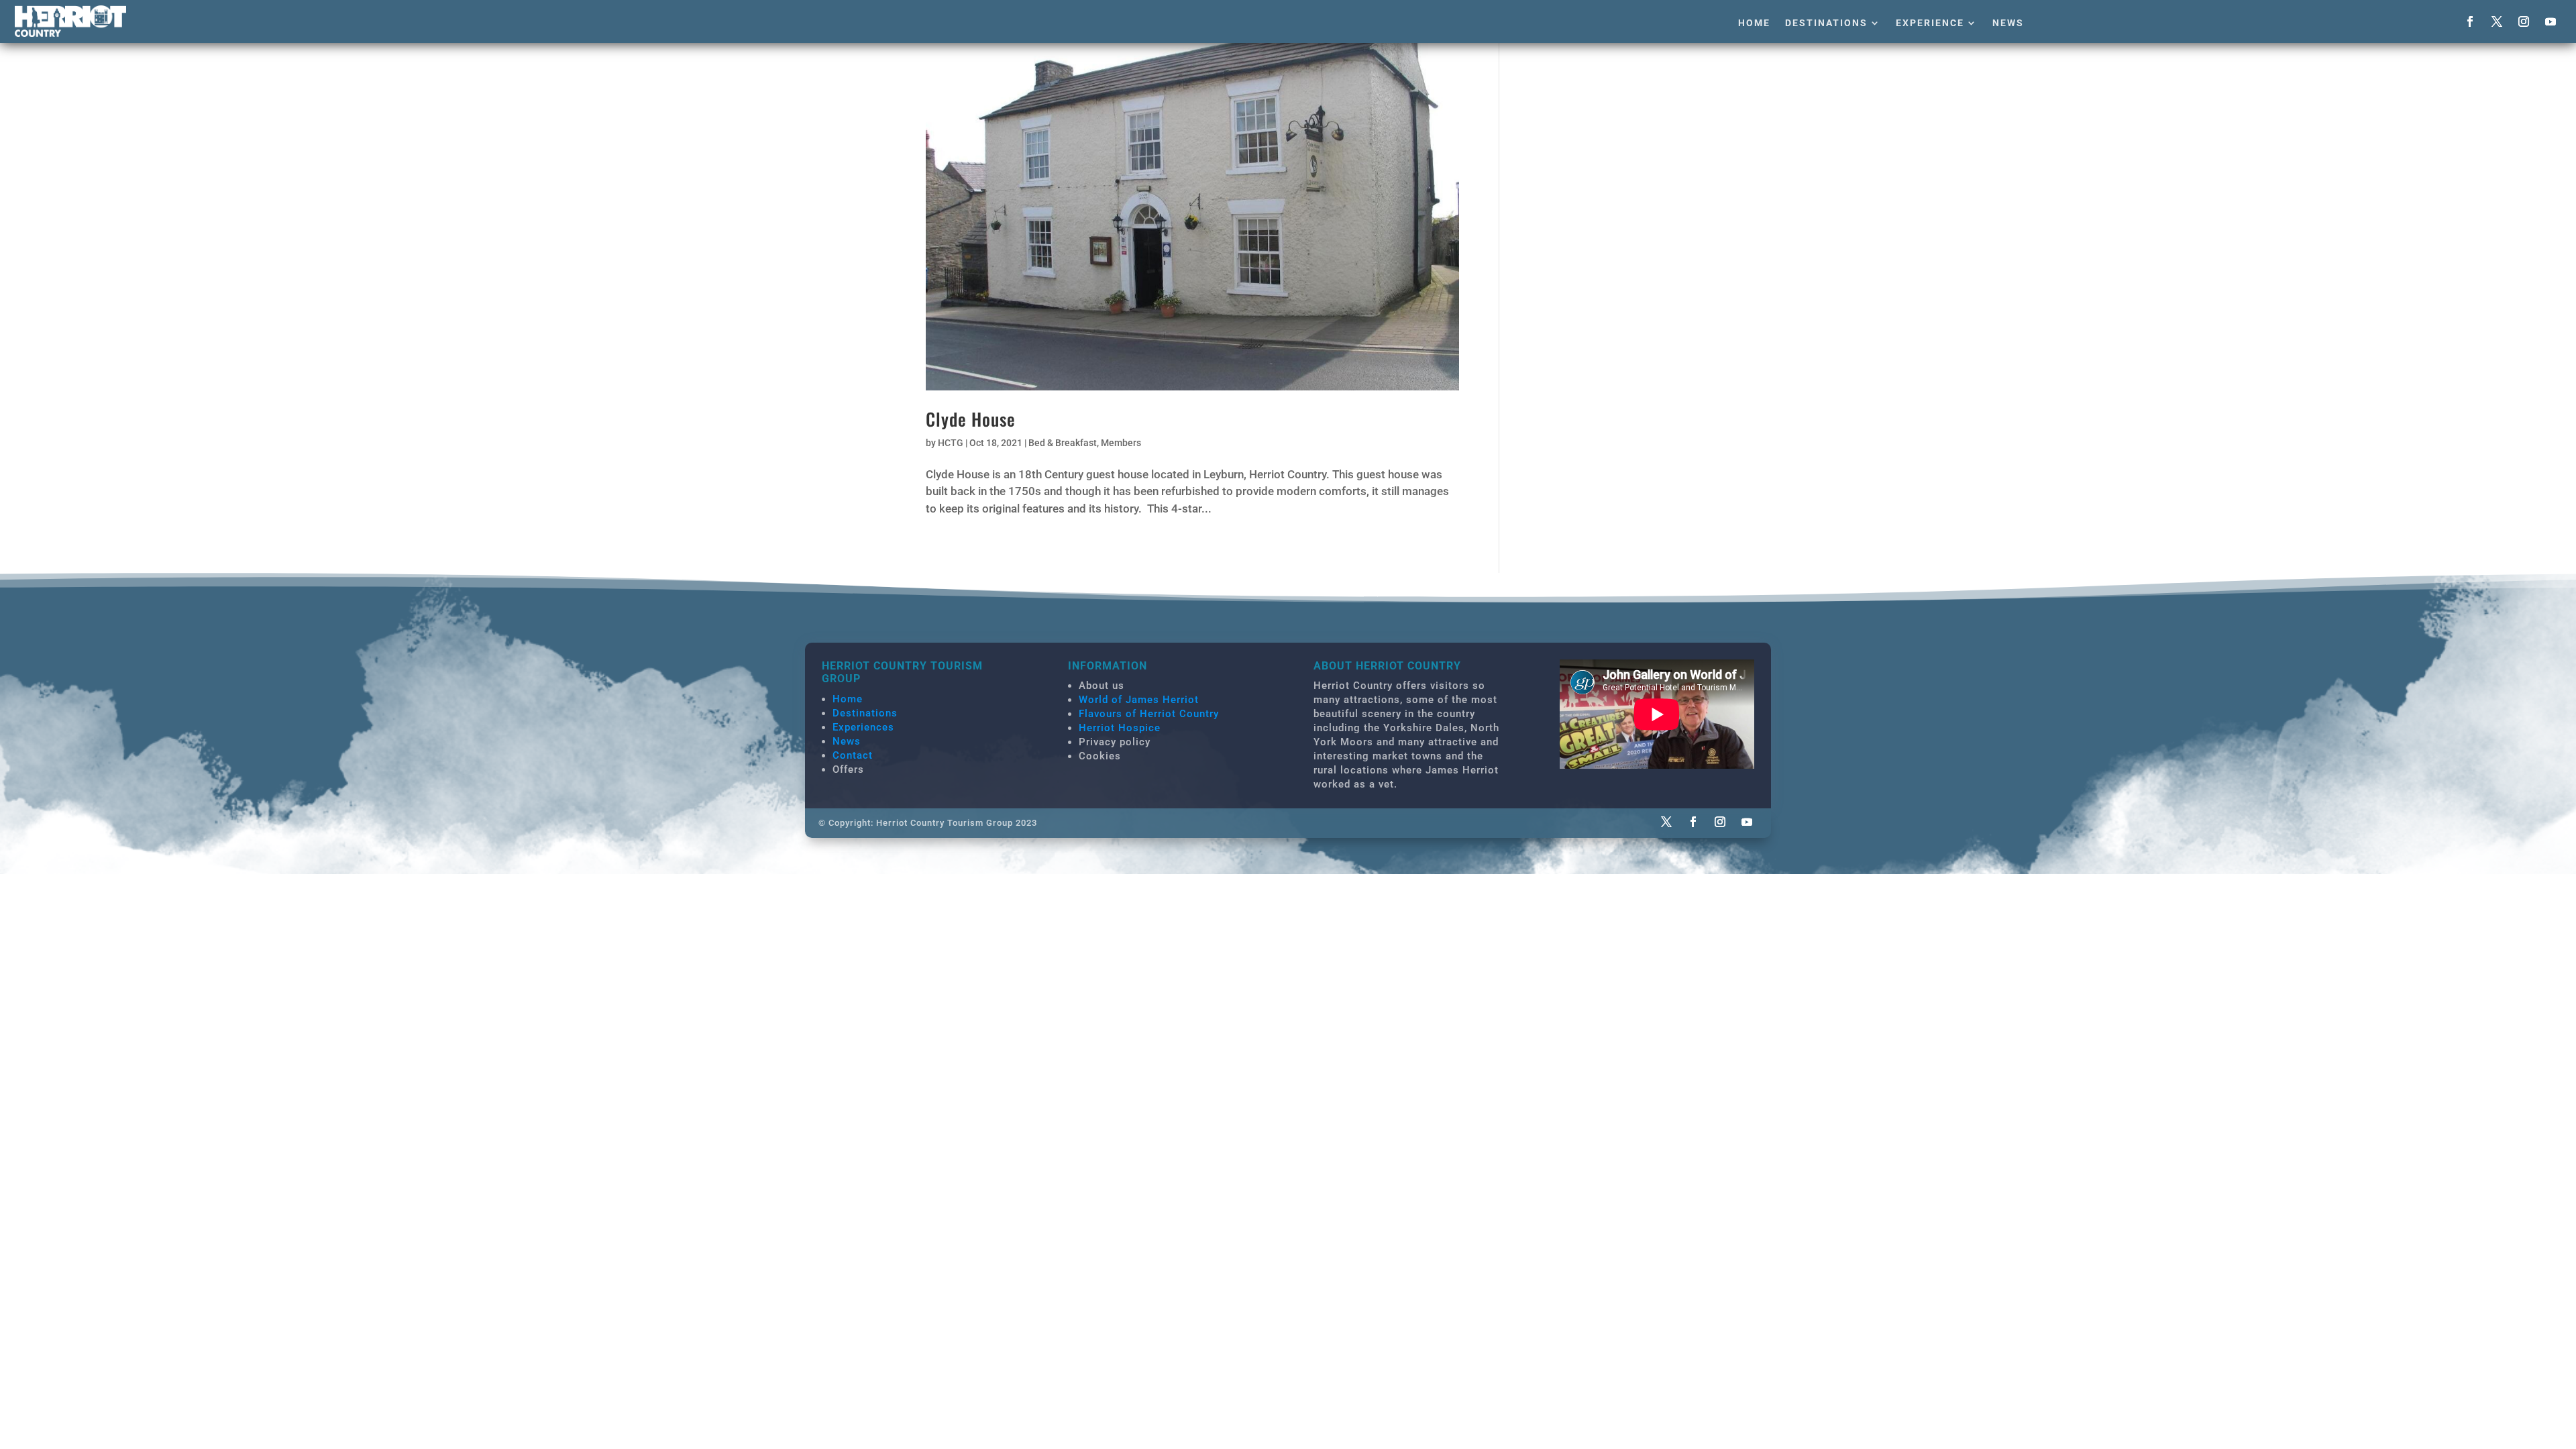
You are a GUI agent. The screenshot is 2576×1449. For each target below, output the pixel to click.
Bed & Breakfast (1063, 443)
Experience (1930, 23)
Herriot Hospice (1120, 728)
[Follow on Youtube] (2551, 21)
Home (1754, 23)
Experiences (863, 727)
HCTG (951, 443)
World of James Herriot (1139, 700)
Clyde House (971, 419)
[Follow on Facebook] (2470, 21)
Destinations (1826, 23)
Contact (853, 755)
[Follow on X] (2497, 21)
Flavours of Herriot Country (1149, 714)
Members (1121, 443)
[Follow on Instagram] (2524, 21)
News (2008, 23)
